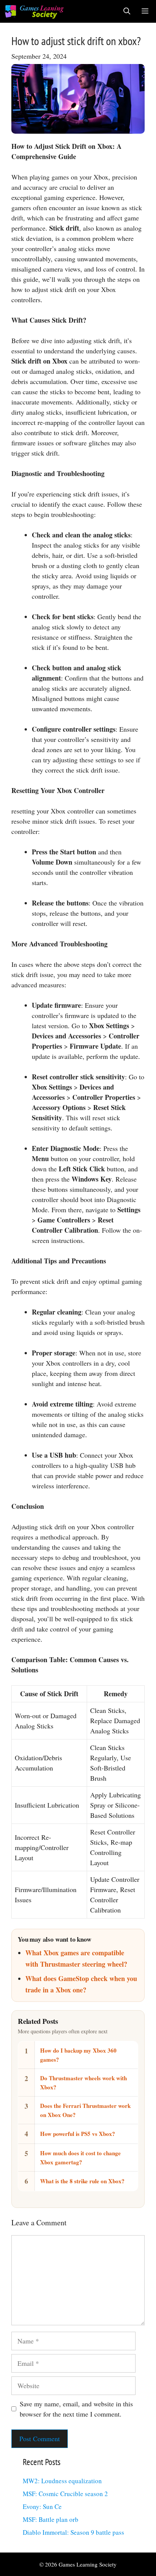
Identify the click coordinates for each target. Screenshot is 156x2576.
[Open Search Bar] (127, 11)
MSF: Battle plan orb (51, 2519)
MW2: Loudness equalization (62, 2481)
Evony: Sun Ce (42, 2507)
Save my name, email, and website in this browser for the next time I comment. (76, 2409)
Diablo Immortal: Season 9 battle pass (73, 2532)
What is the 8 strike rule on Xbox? (82, 2181)
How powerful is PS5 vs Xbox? (78, 2134)
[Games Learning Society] (34, 11)
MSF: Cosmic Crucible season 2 (65, 2494)
